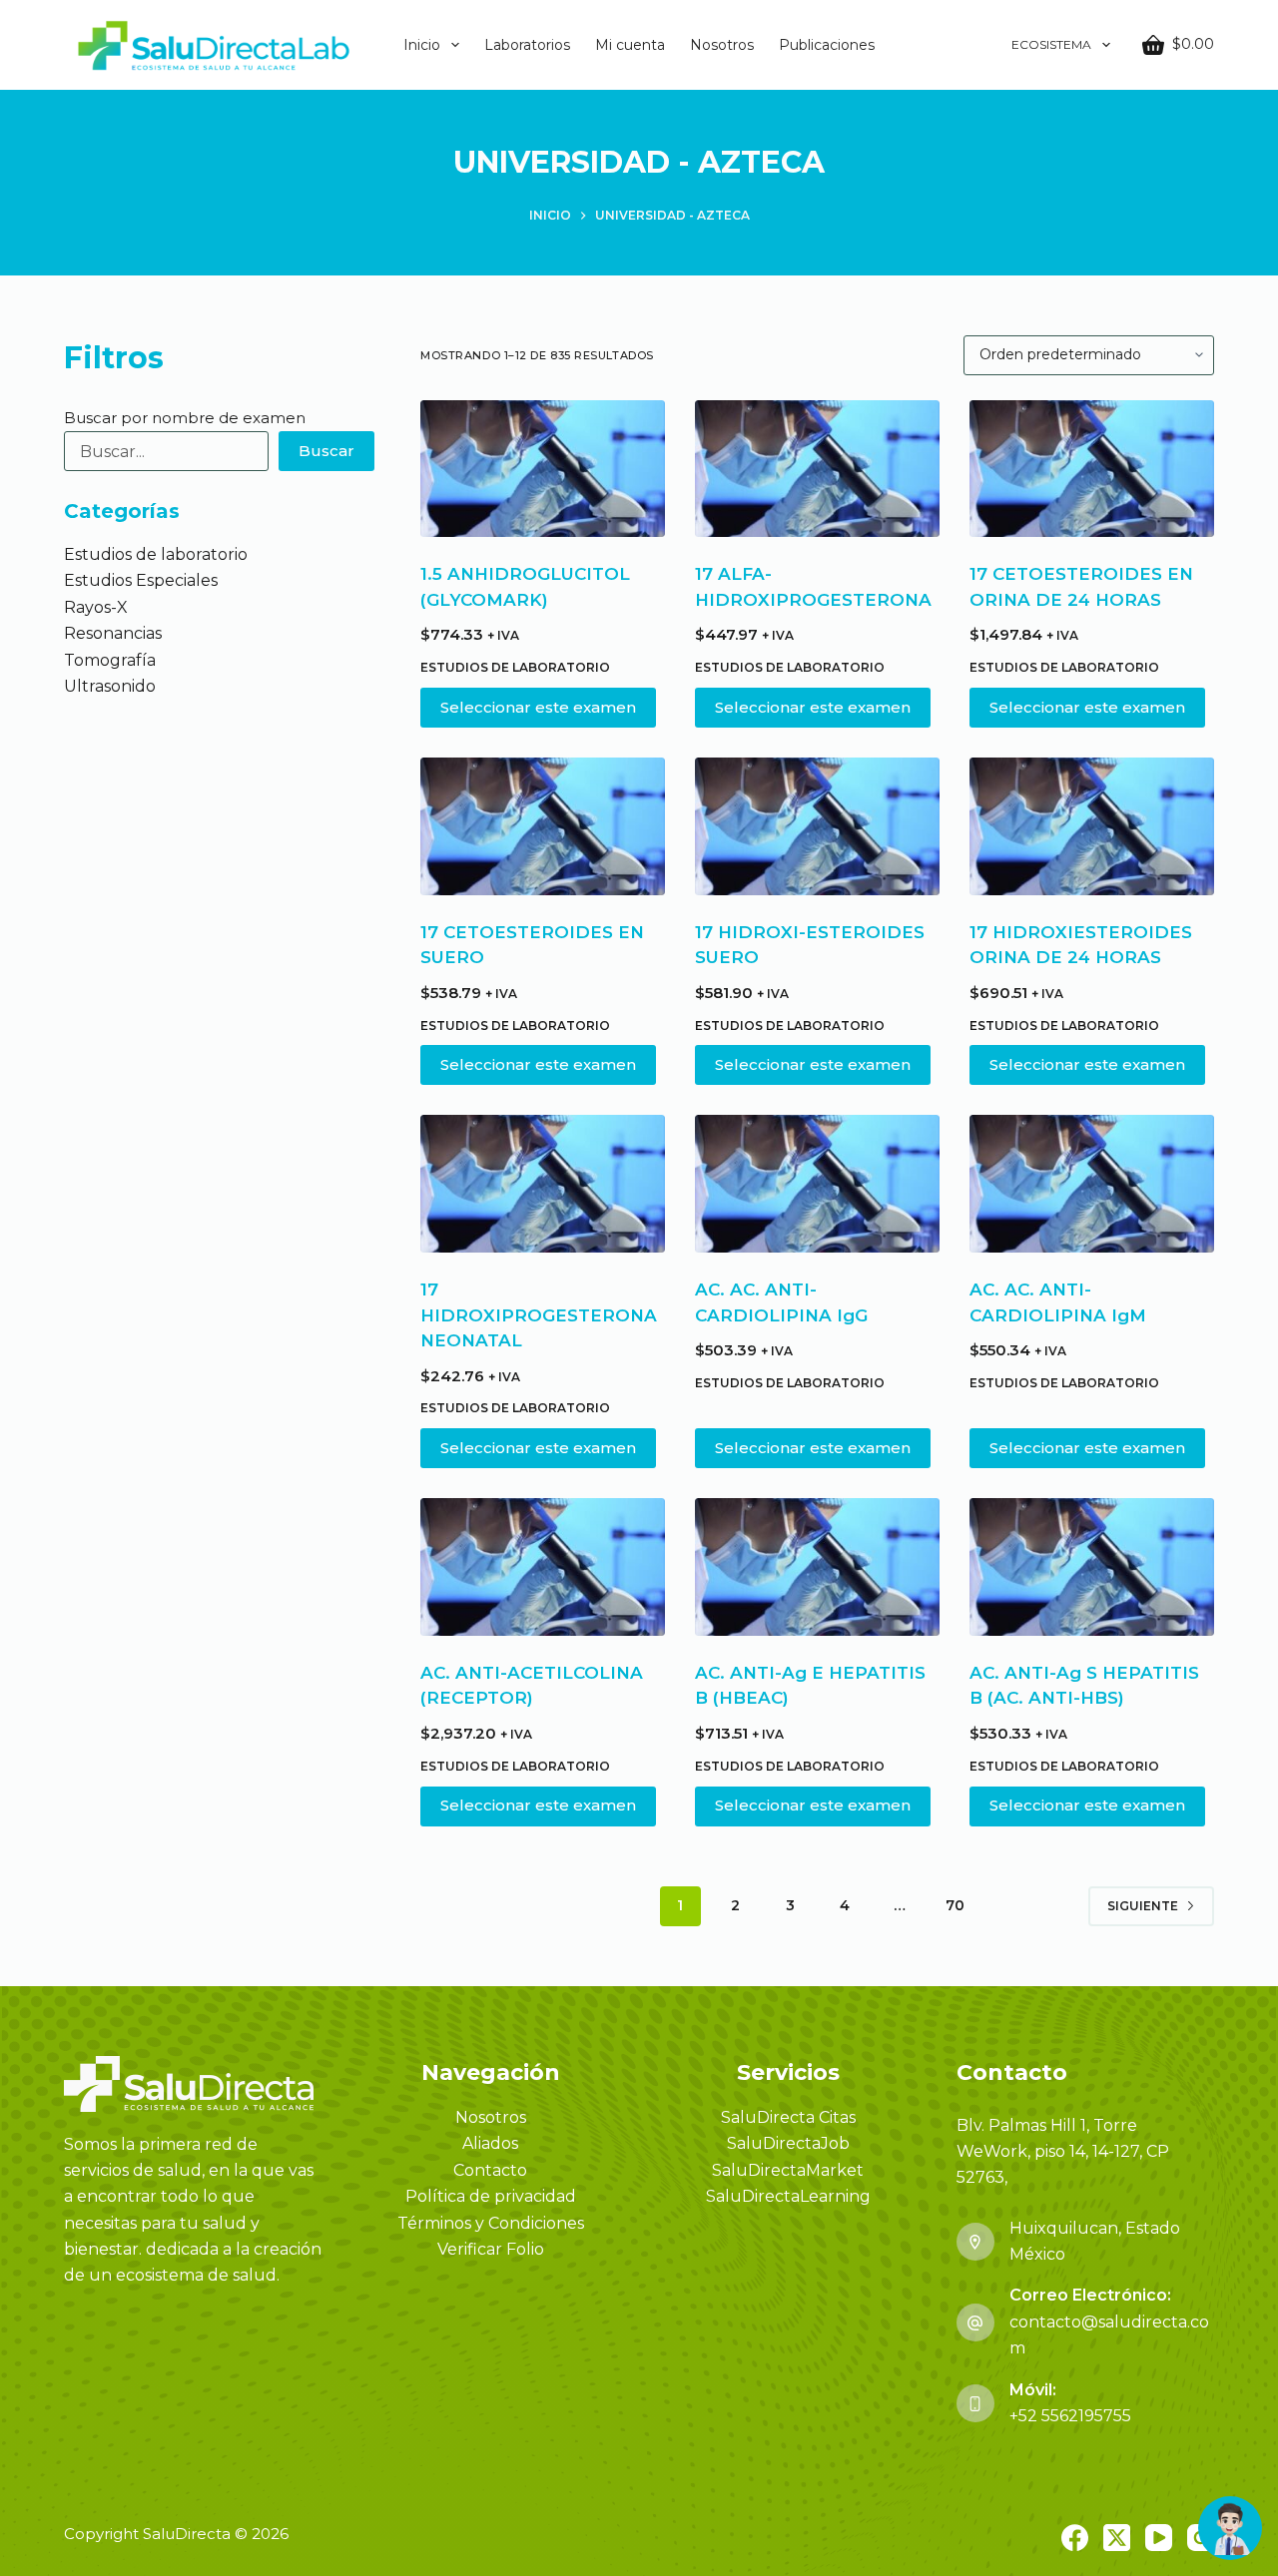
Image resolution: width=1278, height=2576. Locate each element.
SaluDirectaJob (788, 2143)
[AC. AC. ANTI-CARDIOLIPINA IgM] (1092, 1184)
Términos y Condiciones (491, 2223)
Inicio (422, 45)
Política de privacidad (491, 2196)
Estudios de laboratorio (515, 667)
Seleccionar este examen (538, 707)
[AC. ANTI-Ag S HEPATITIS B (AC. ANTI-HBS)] (1092, 1567)
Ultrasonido (110, 686)
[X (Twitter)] (1117, 2538)
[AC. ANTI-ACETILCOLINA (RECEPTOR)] (543, 1567)
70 (955, 1905)
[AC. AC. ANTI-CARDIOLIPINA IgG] (817, 1184)
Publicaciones (827, 45)
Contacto (490, 2170)
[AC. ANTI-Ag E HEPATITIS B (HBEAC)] (817, 1567)
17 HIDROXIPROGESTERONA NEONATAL (539, 1315)
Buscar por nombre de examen (185, 418)
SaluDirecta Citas (788, 2117)
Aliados (490, 2143)
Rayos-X (96, 607)
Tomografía (110, 660)
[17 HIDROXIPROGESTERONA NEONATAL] (543, 1184)
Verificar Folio (491, 2249)
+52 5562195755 (1070, 2416)
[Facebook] (1075, 2538)
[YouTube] (1159, 2538)
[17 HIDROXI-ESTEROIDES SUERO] (817, 826)
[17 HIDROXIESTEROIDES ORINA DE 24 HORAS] (1092, 826)
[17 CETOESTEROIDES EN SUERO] (543, 826)
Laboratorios (527, 45)
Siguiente (1143, 1906)
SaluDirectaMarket (788, 2170)
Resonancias (113, 633)
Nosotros (722, 45)
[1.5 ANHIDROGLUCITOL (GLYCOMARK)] (543, 469)
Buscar (326, 451)
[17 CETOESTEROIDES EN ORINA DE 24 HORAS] (1092, 469)
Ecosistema (1051, 44)
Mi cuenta (630, 45)
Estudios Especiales (141, 580)
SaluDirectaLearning (788, 2196)
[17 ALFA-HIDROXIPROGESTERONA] (817, 469)
